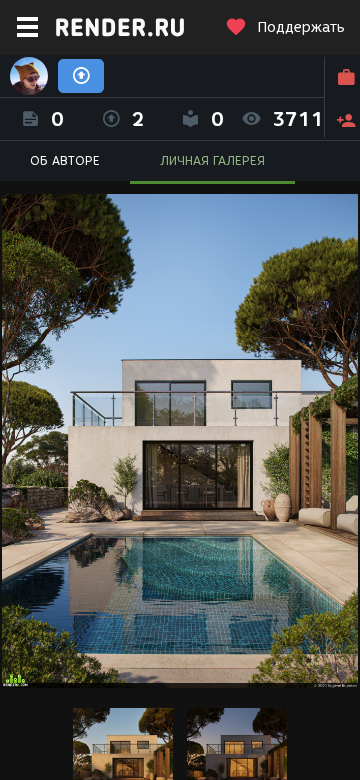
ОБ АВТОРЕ (65, 160)
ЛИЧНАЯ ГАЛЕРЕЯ (212, 160)
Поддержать (301, 27)
